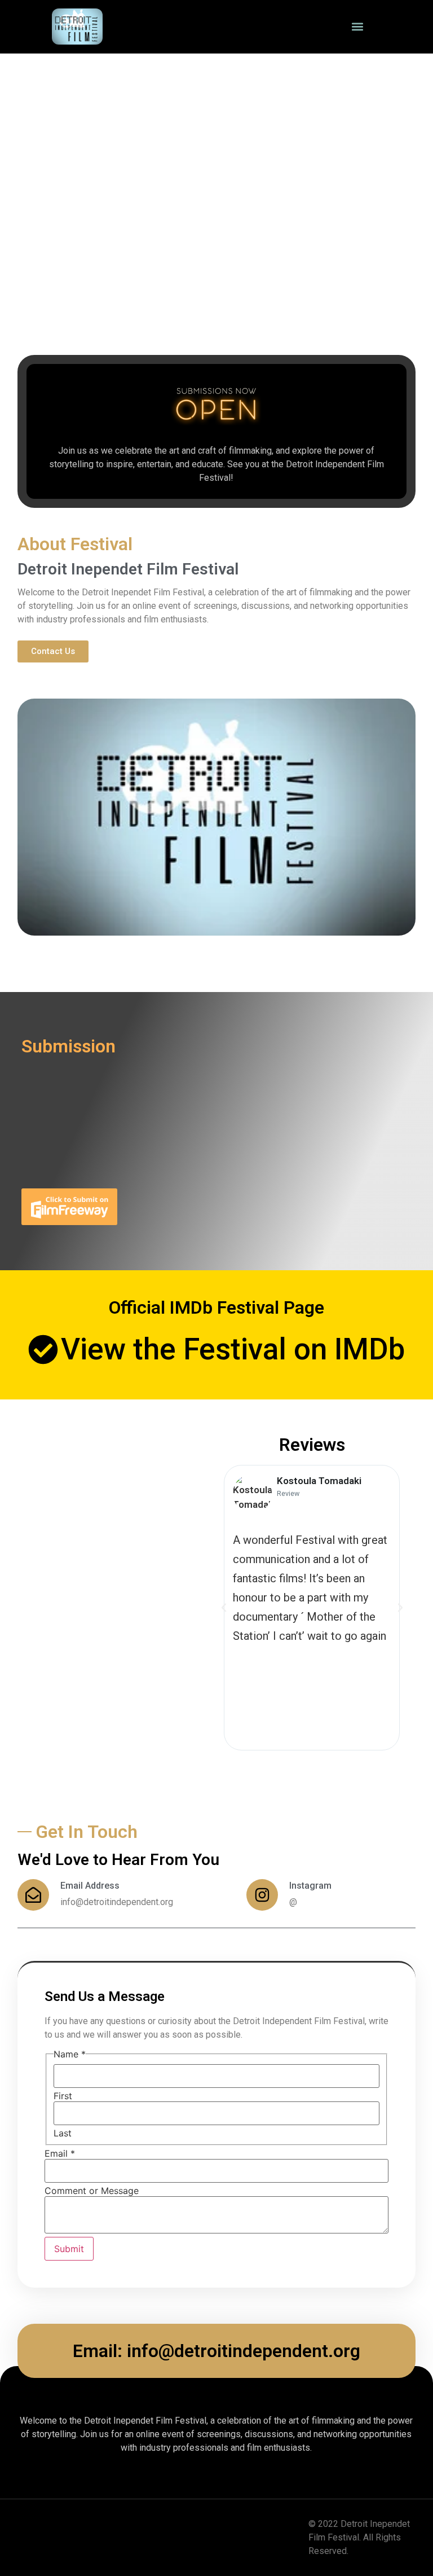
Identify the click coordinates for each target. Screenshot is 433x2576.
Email (60, 2153)
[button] (358, 27)
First (63, 2096)
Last (63, 2133)
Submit (69, 2249)
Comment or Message (92, 2191)
